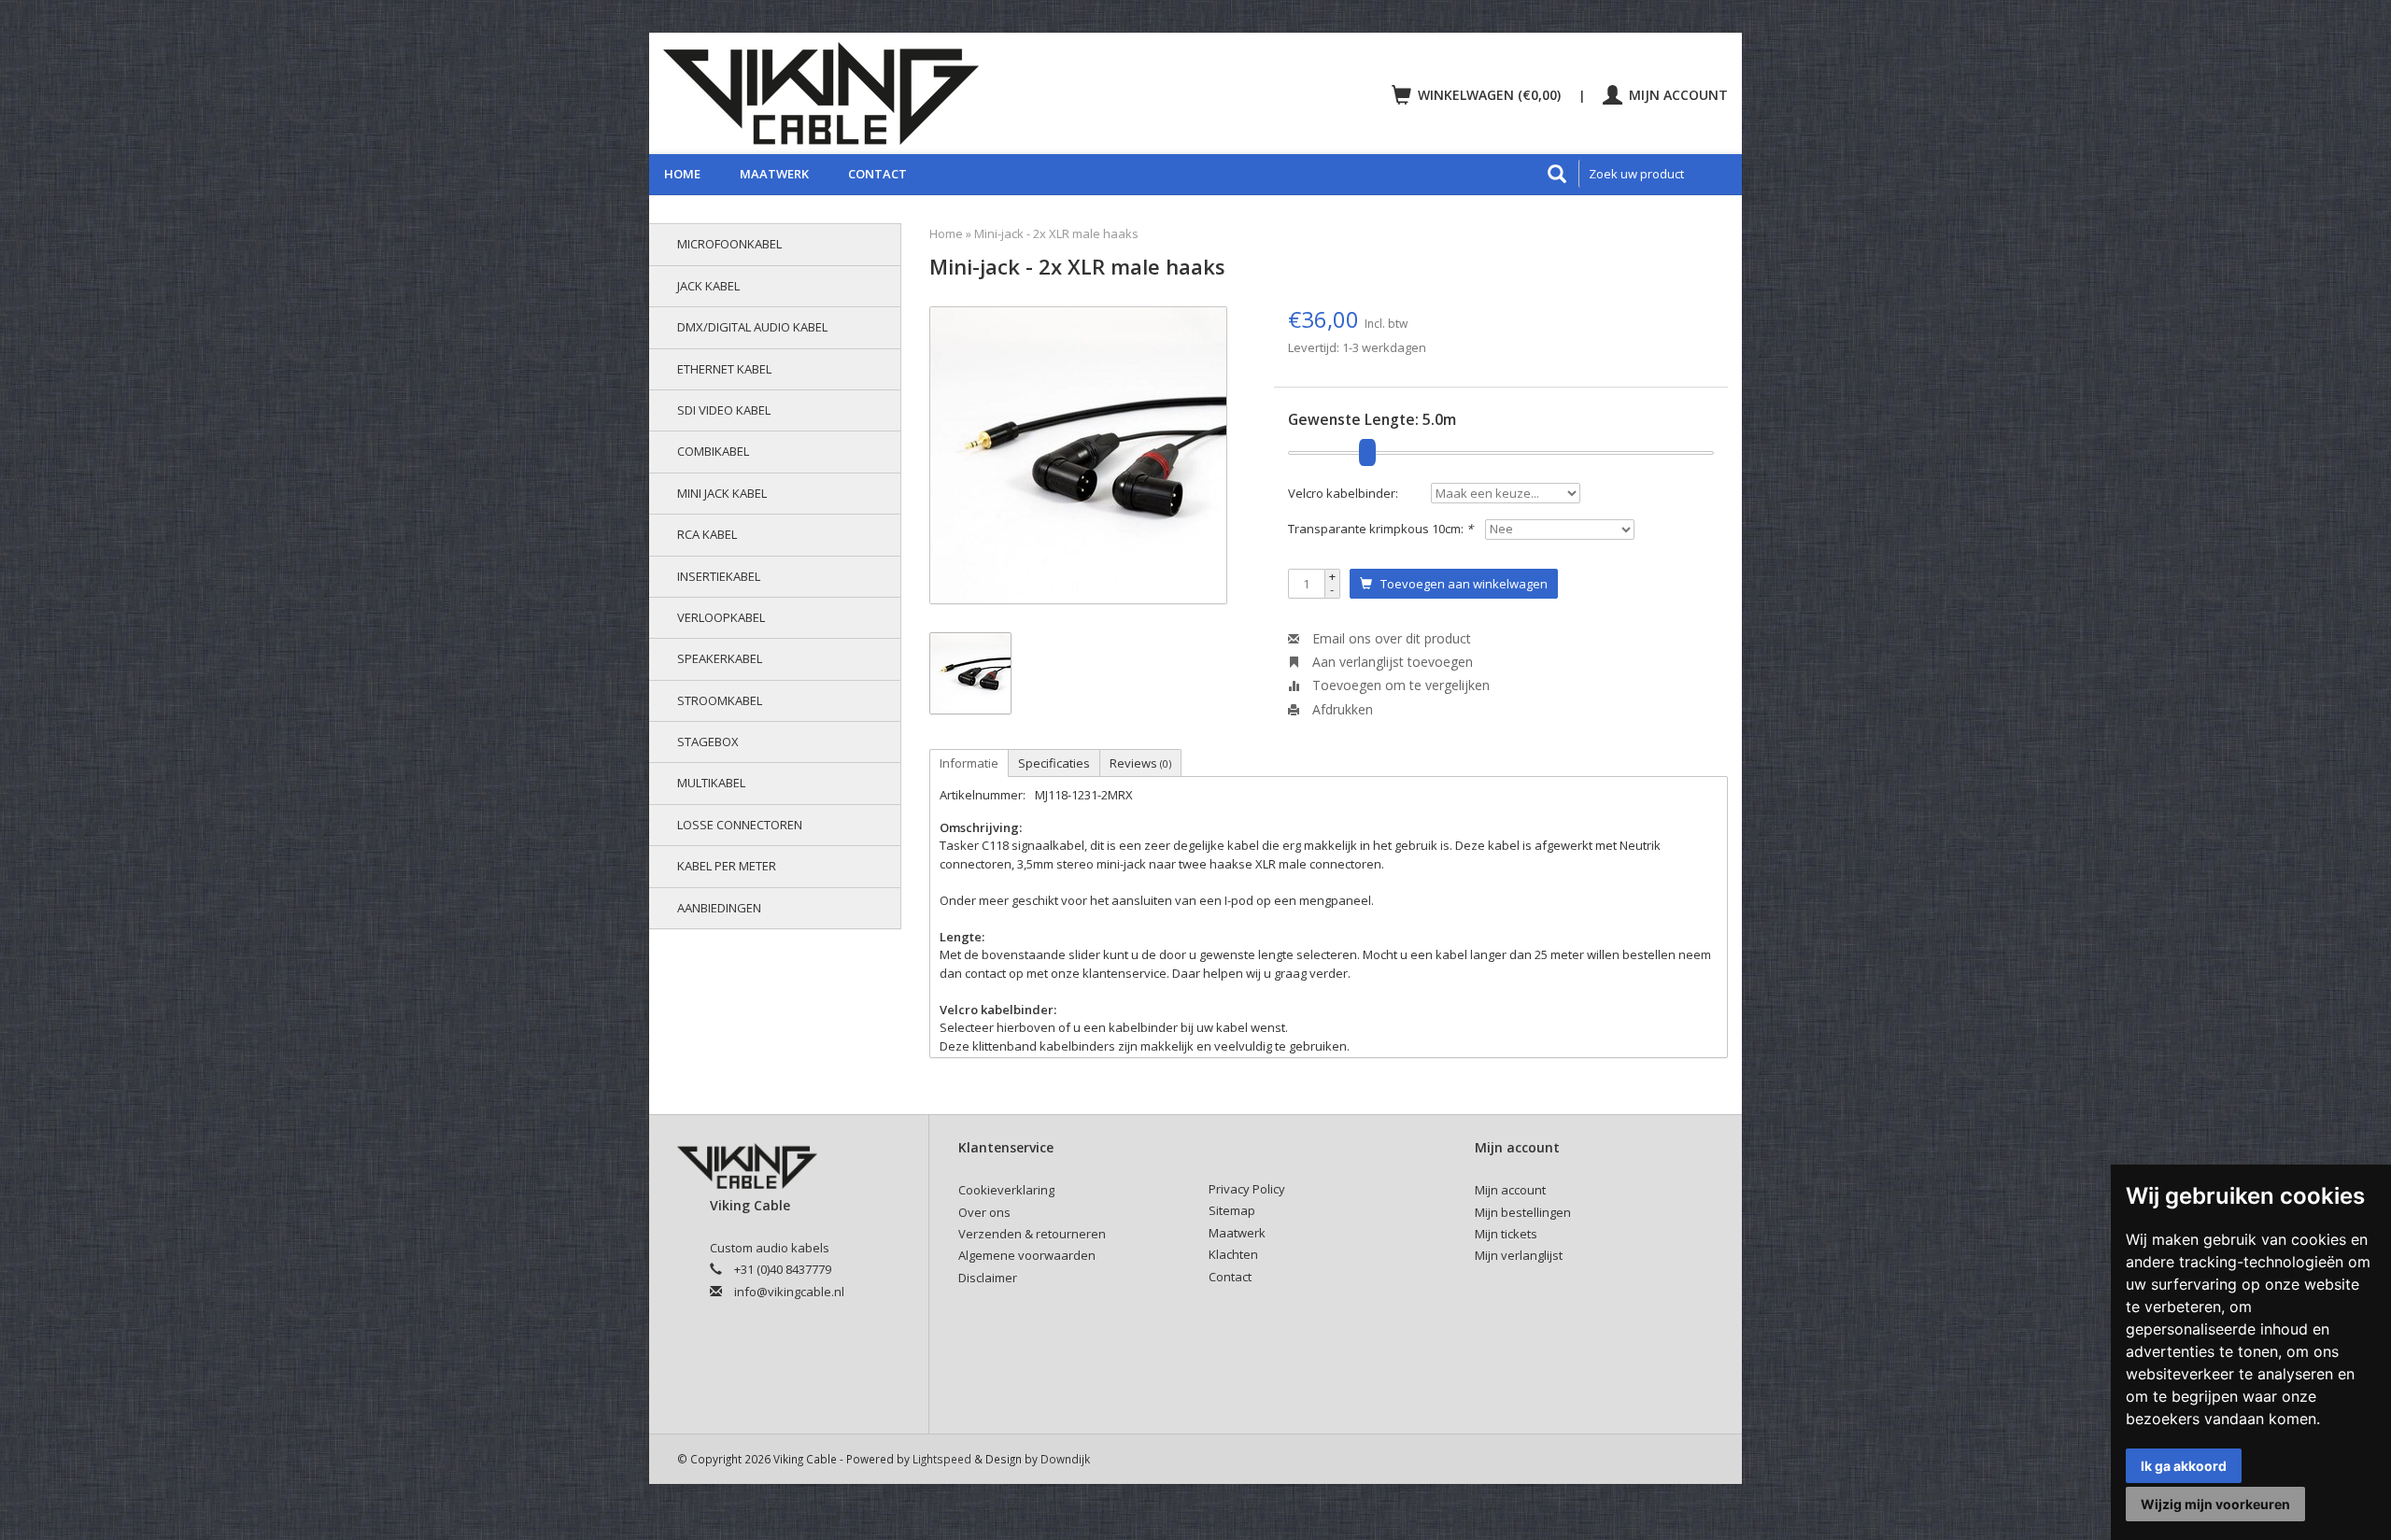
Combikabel (713, 451)
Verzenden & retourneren (1032, 1234)
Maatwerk (774, 174)
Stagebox (708, 742)
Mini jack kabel (722, 493)
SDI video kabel (724, 410)
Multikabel (711, 783)
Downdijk (1065, 1459)
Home (682, 174)
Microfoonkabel (729, 244)
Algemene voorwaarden (1027, 1255)
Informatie (969, 763)
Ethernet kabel (724, 369)
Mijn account (1677, 95)
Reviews (1140, 763)
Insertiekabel (719, 576)
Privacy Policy (1247, 1189)
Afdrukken (1341, 709)
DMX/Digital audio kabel (752, 327)
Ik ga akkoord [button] (2184, 1466)
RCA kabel (707, 534)
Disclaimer (988, 1278)
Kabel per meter (727, 866)
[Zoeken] (1557, 174)
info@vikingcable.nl (789, 1292)
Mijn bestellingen (1523, 1212)
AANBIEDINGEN (719, 908)
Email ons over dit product (1390, 638)
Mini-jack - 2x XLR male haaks (1056, 233)
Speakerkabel (720, 658)
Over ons (984, 1212)
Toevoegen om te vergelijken (1399, 685)
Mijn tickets (1506, 1234)
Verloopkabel (721, 617)
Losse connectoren (740, 825)
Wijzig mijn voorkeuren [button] (2215, 1504)
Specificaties (1054, 763)
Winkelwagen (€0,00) (1489, 95)
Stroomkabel (720, 700)
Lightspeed (942, 1459)
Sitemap (1232, 1210)
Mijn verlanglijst (1519, 1255)
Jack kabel (708, 286)
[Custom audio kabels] (921, 93)
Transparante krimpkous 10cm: (1380, 529)
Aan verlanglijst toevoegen (1391, 662)
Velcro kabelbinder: (1343, 493)
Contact (877, 174)
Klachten (1233, 1254)
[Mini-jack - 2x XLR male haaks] (1078, 455)
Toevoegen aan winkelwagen (1460, 584)
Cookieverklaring (1006, 1190)
